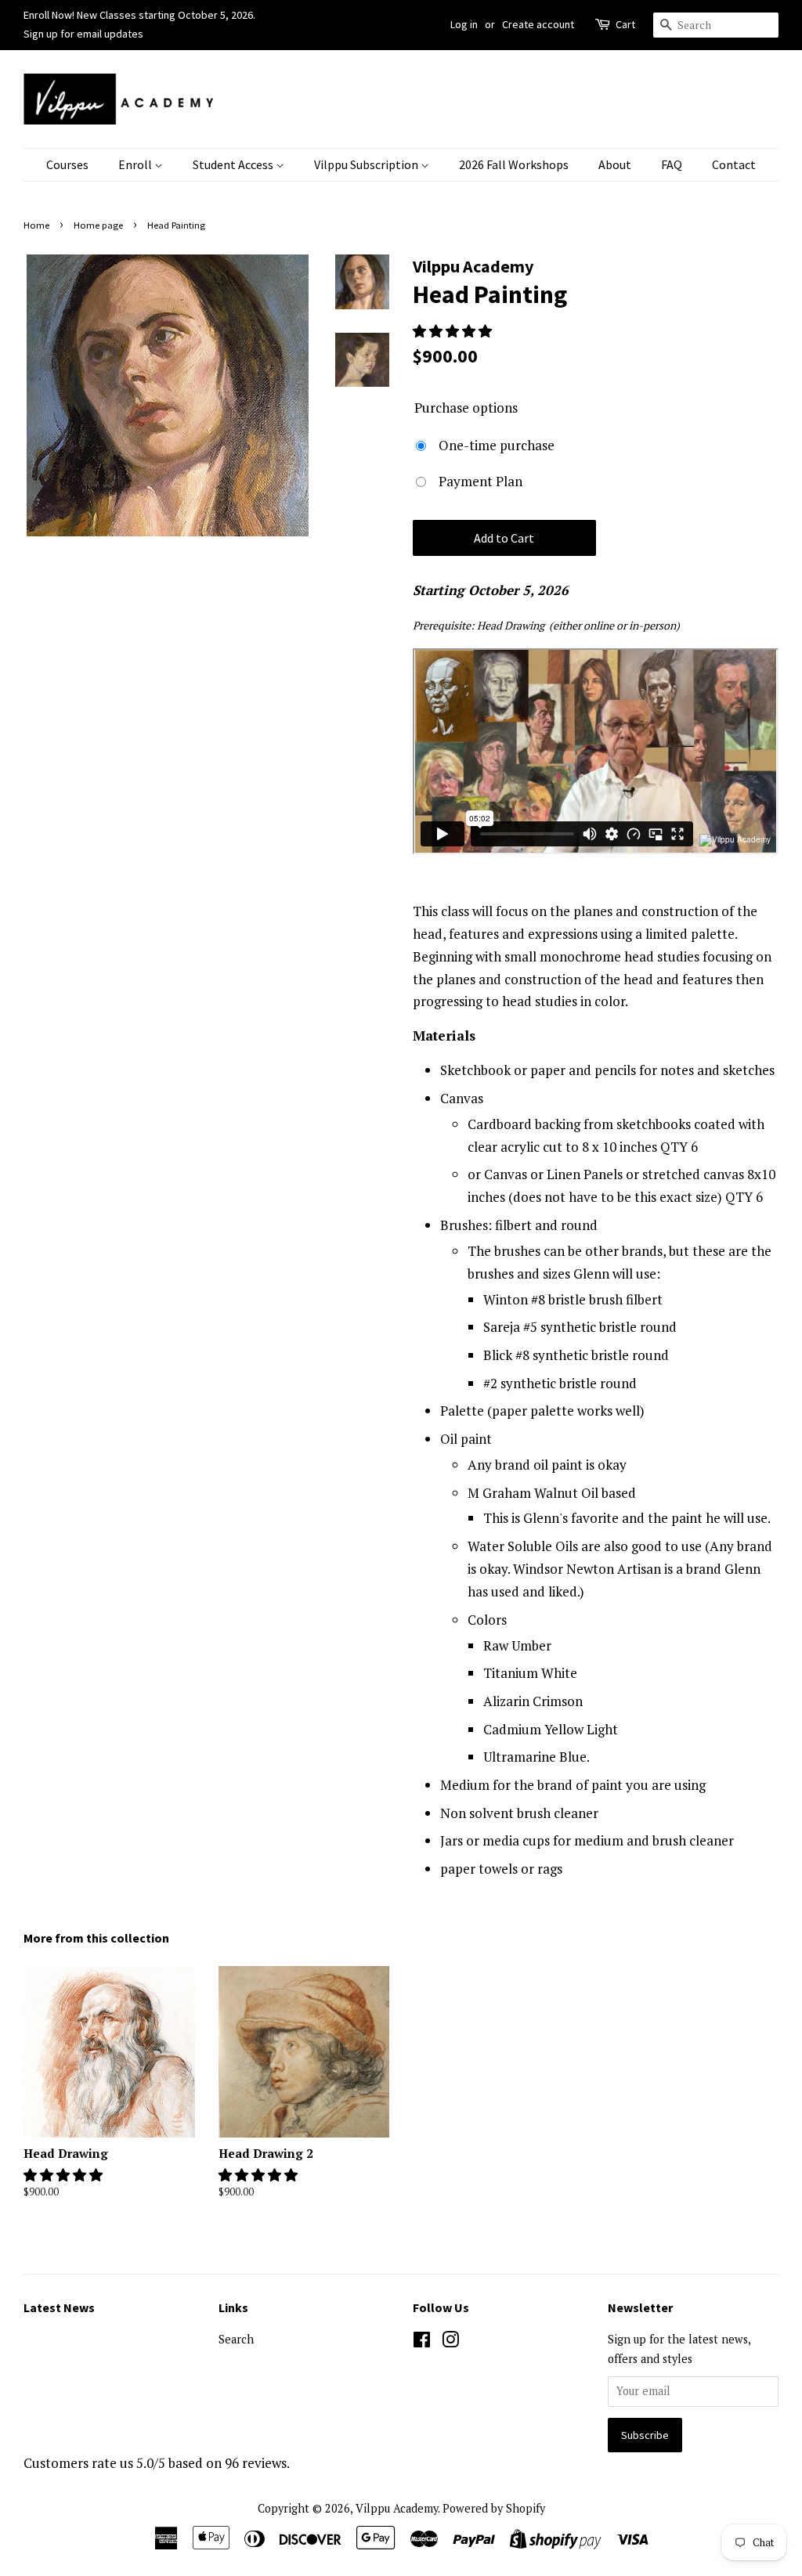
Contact (734, 164)
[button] (454, 331)
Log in (464, 24)
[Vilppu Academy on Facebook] (422, 2342)
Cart (625, 24)
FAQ (672, 164)
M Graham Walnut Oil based (552, 1493)
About (615, 164)
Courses (67, 164)
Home (36, 225)
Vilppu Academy (397, 2508)
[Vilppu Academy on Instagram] (450, 2342)
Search (236, 2339)
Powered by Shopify (494, 2508)
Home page (98, 225)
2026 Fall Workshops (514, 164)
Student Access (234, 164)
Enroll (136, 164)
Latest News (59, 2307)
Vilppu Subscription (367, 164)
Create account (538, 24)
